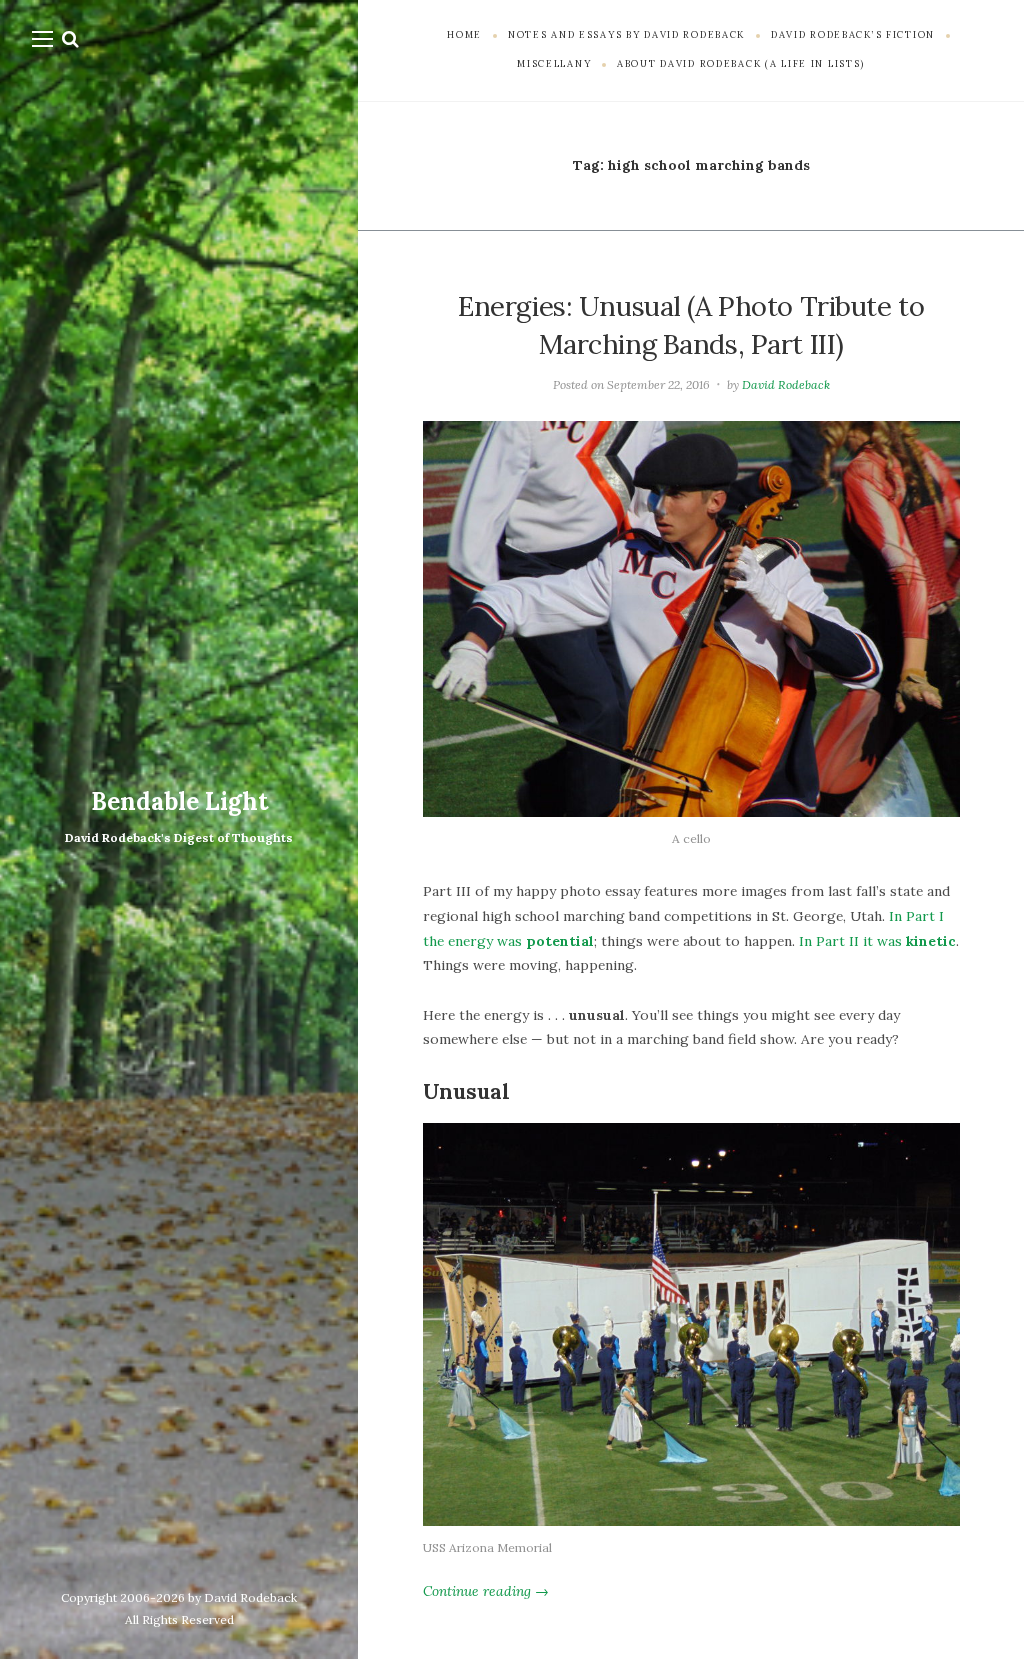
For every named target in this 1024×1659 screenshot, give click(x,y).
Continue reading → (486, 1591)
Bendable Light (179, 801)
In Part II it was (877, 941)
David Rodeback (786, 384)
